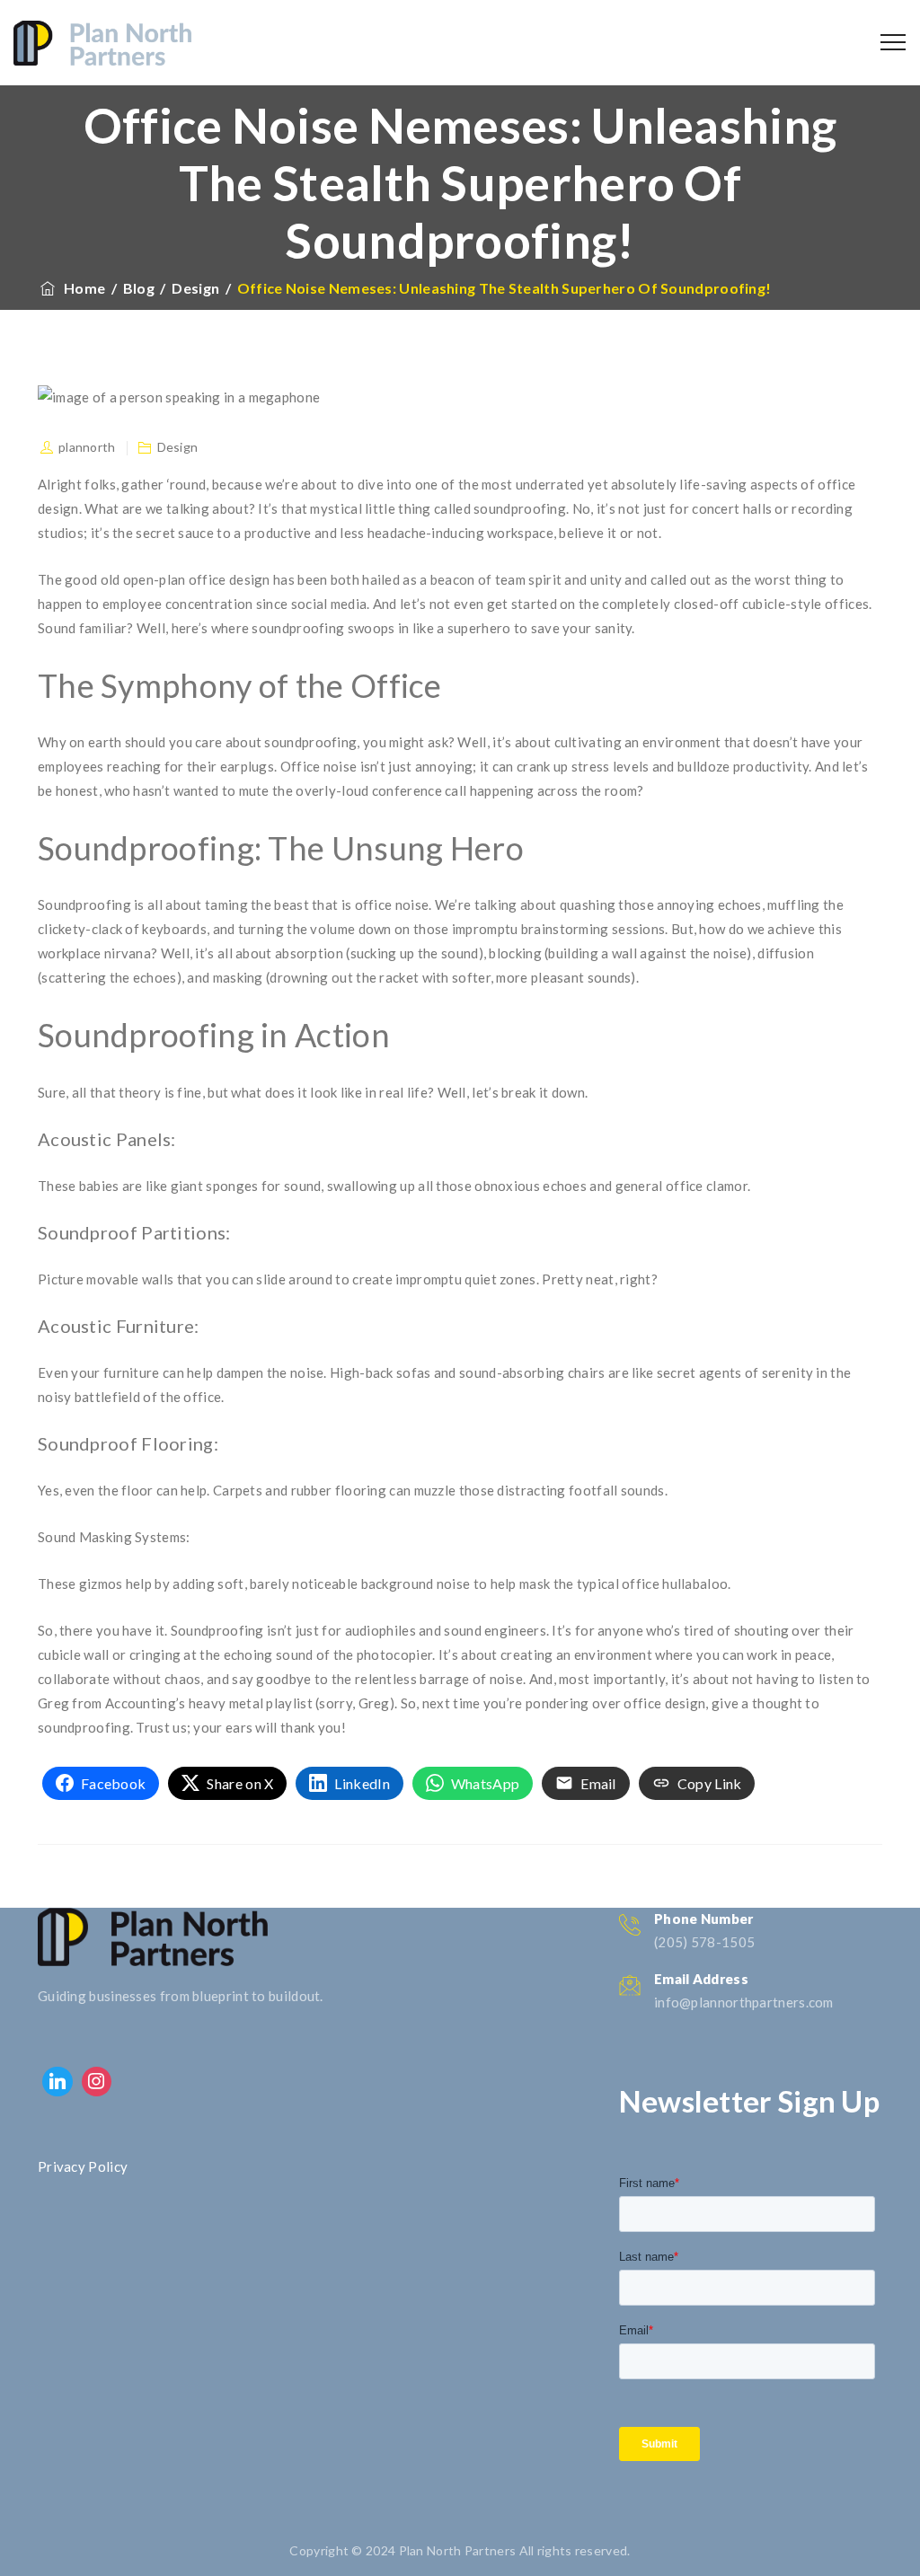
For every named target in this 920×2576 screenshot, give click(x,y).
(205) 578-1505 (704, 1942)
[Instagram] (97, 2082)
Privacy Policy (83, 2166)
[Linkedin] (57, 2082)
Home (81, 288)
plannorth (87, 447)
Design (178, 447)
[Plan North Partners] (102, 43)
